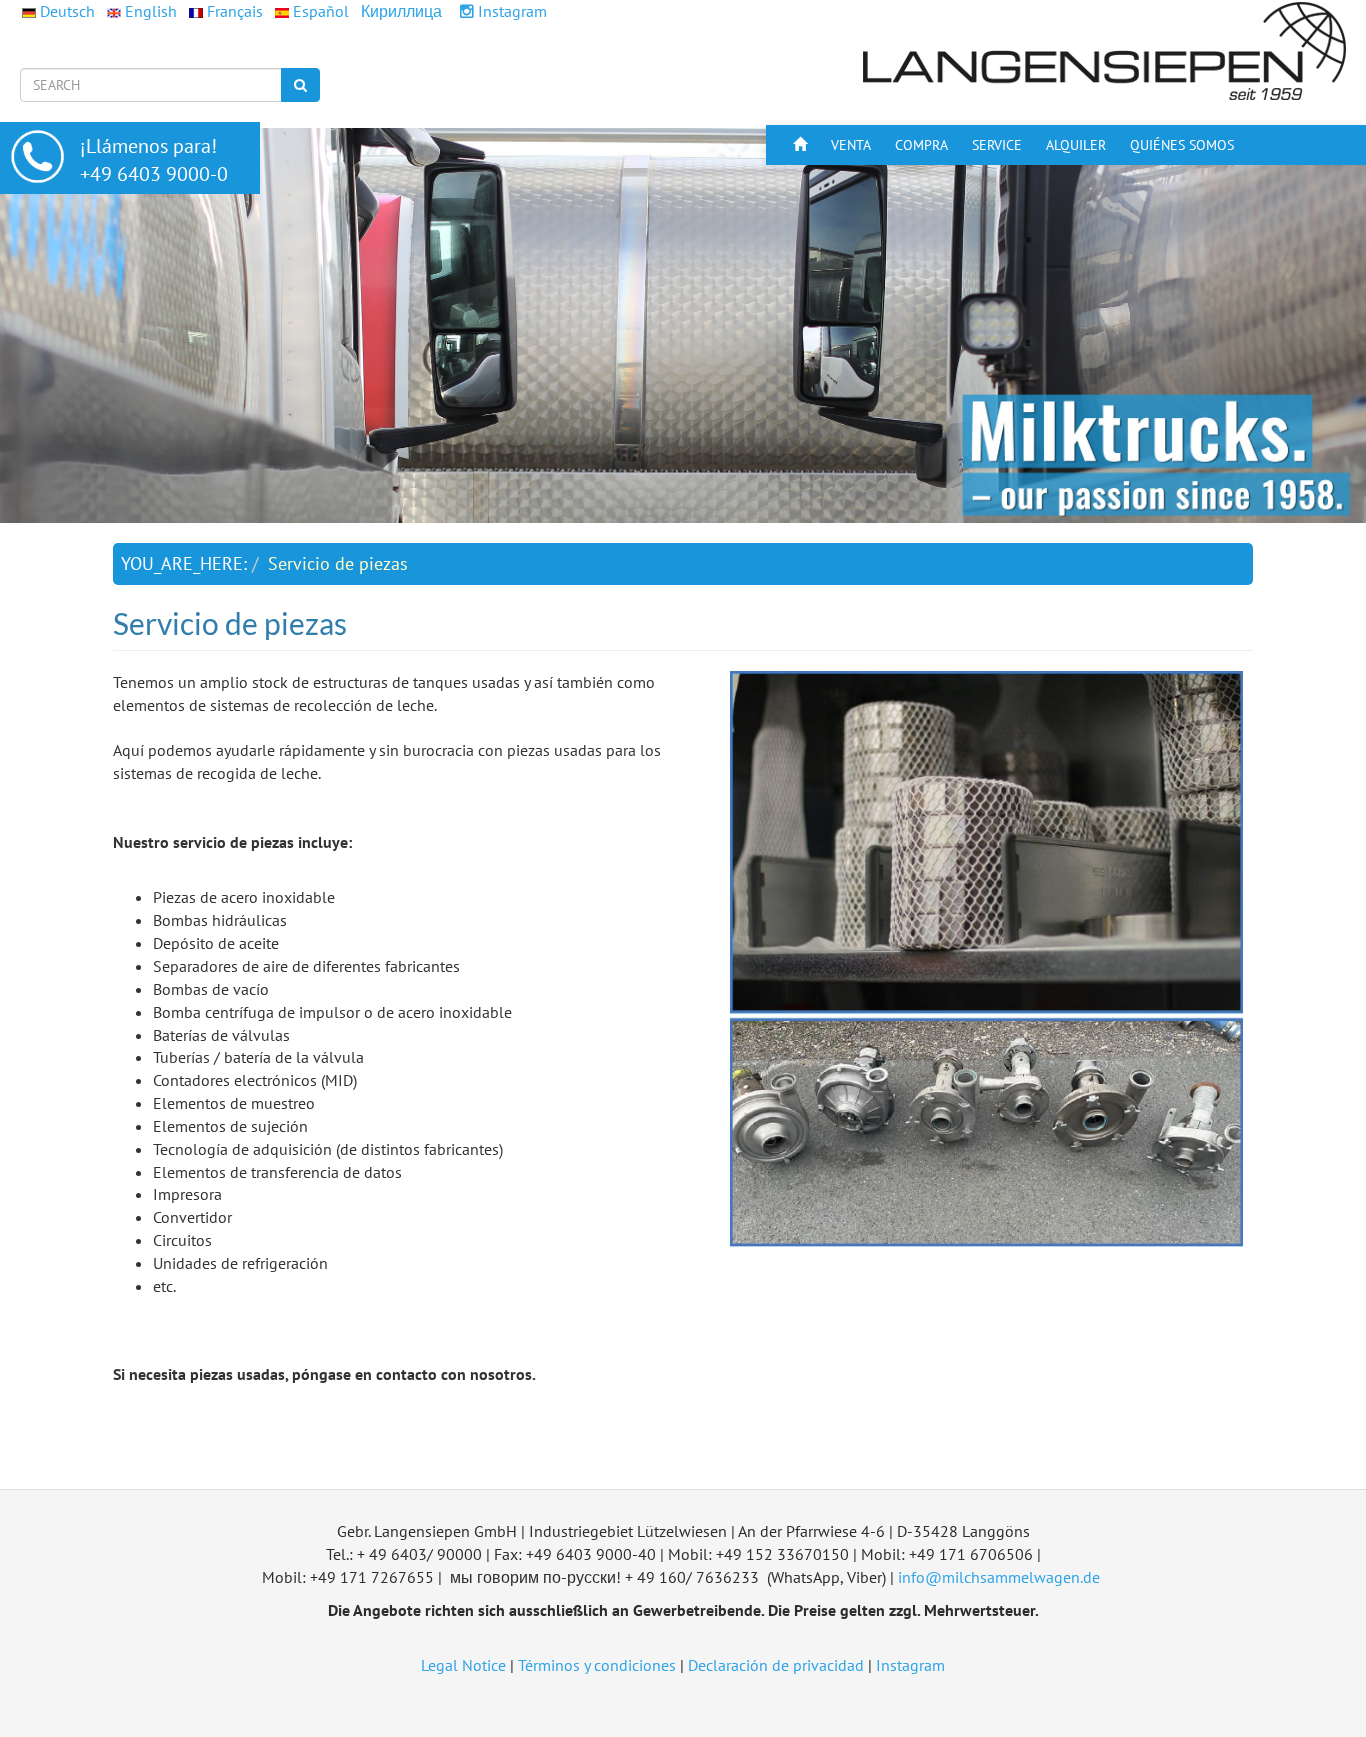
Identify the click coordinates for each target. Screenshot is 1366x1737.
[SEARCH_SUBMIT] (300, 85)
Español (321, 11)
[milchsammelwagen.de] (1106, 50)
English (151, 11)
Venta (851, 144)
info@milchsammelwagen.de (999, 1577)
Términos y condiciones (597, 1665)
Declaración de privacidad (776, 1665)
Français (235, 11)
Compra (921, 144)
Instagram (510, 11)
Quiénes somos (1182, 144)
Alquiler (1076, 144)
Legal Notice (463, 1665)
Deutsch (67, 11)
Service (997, 144)
